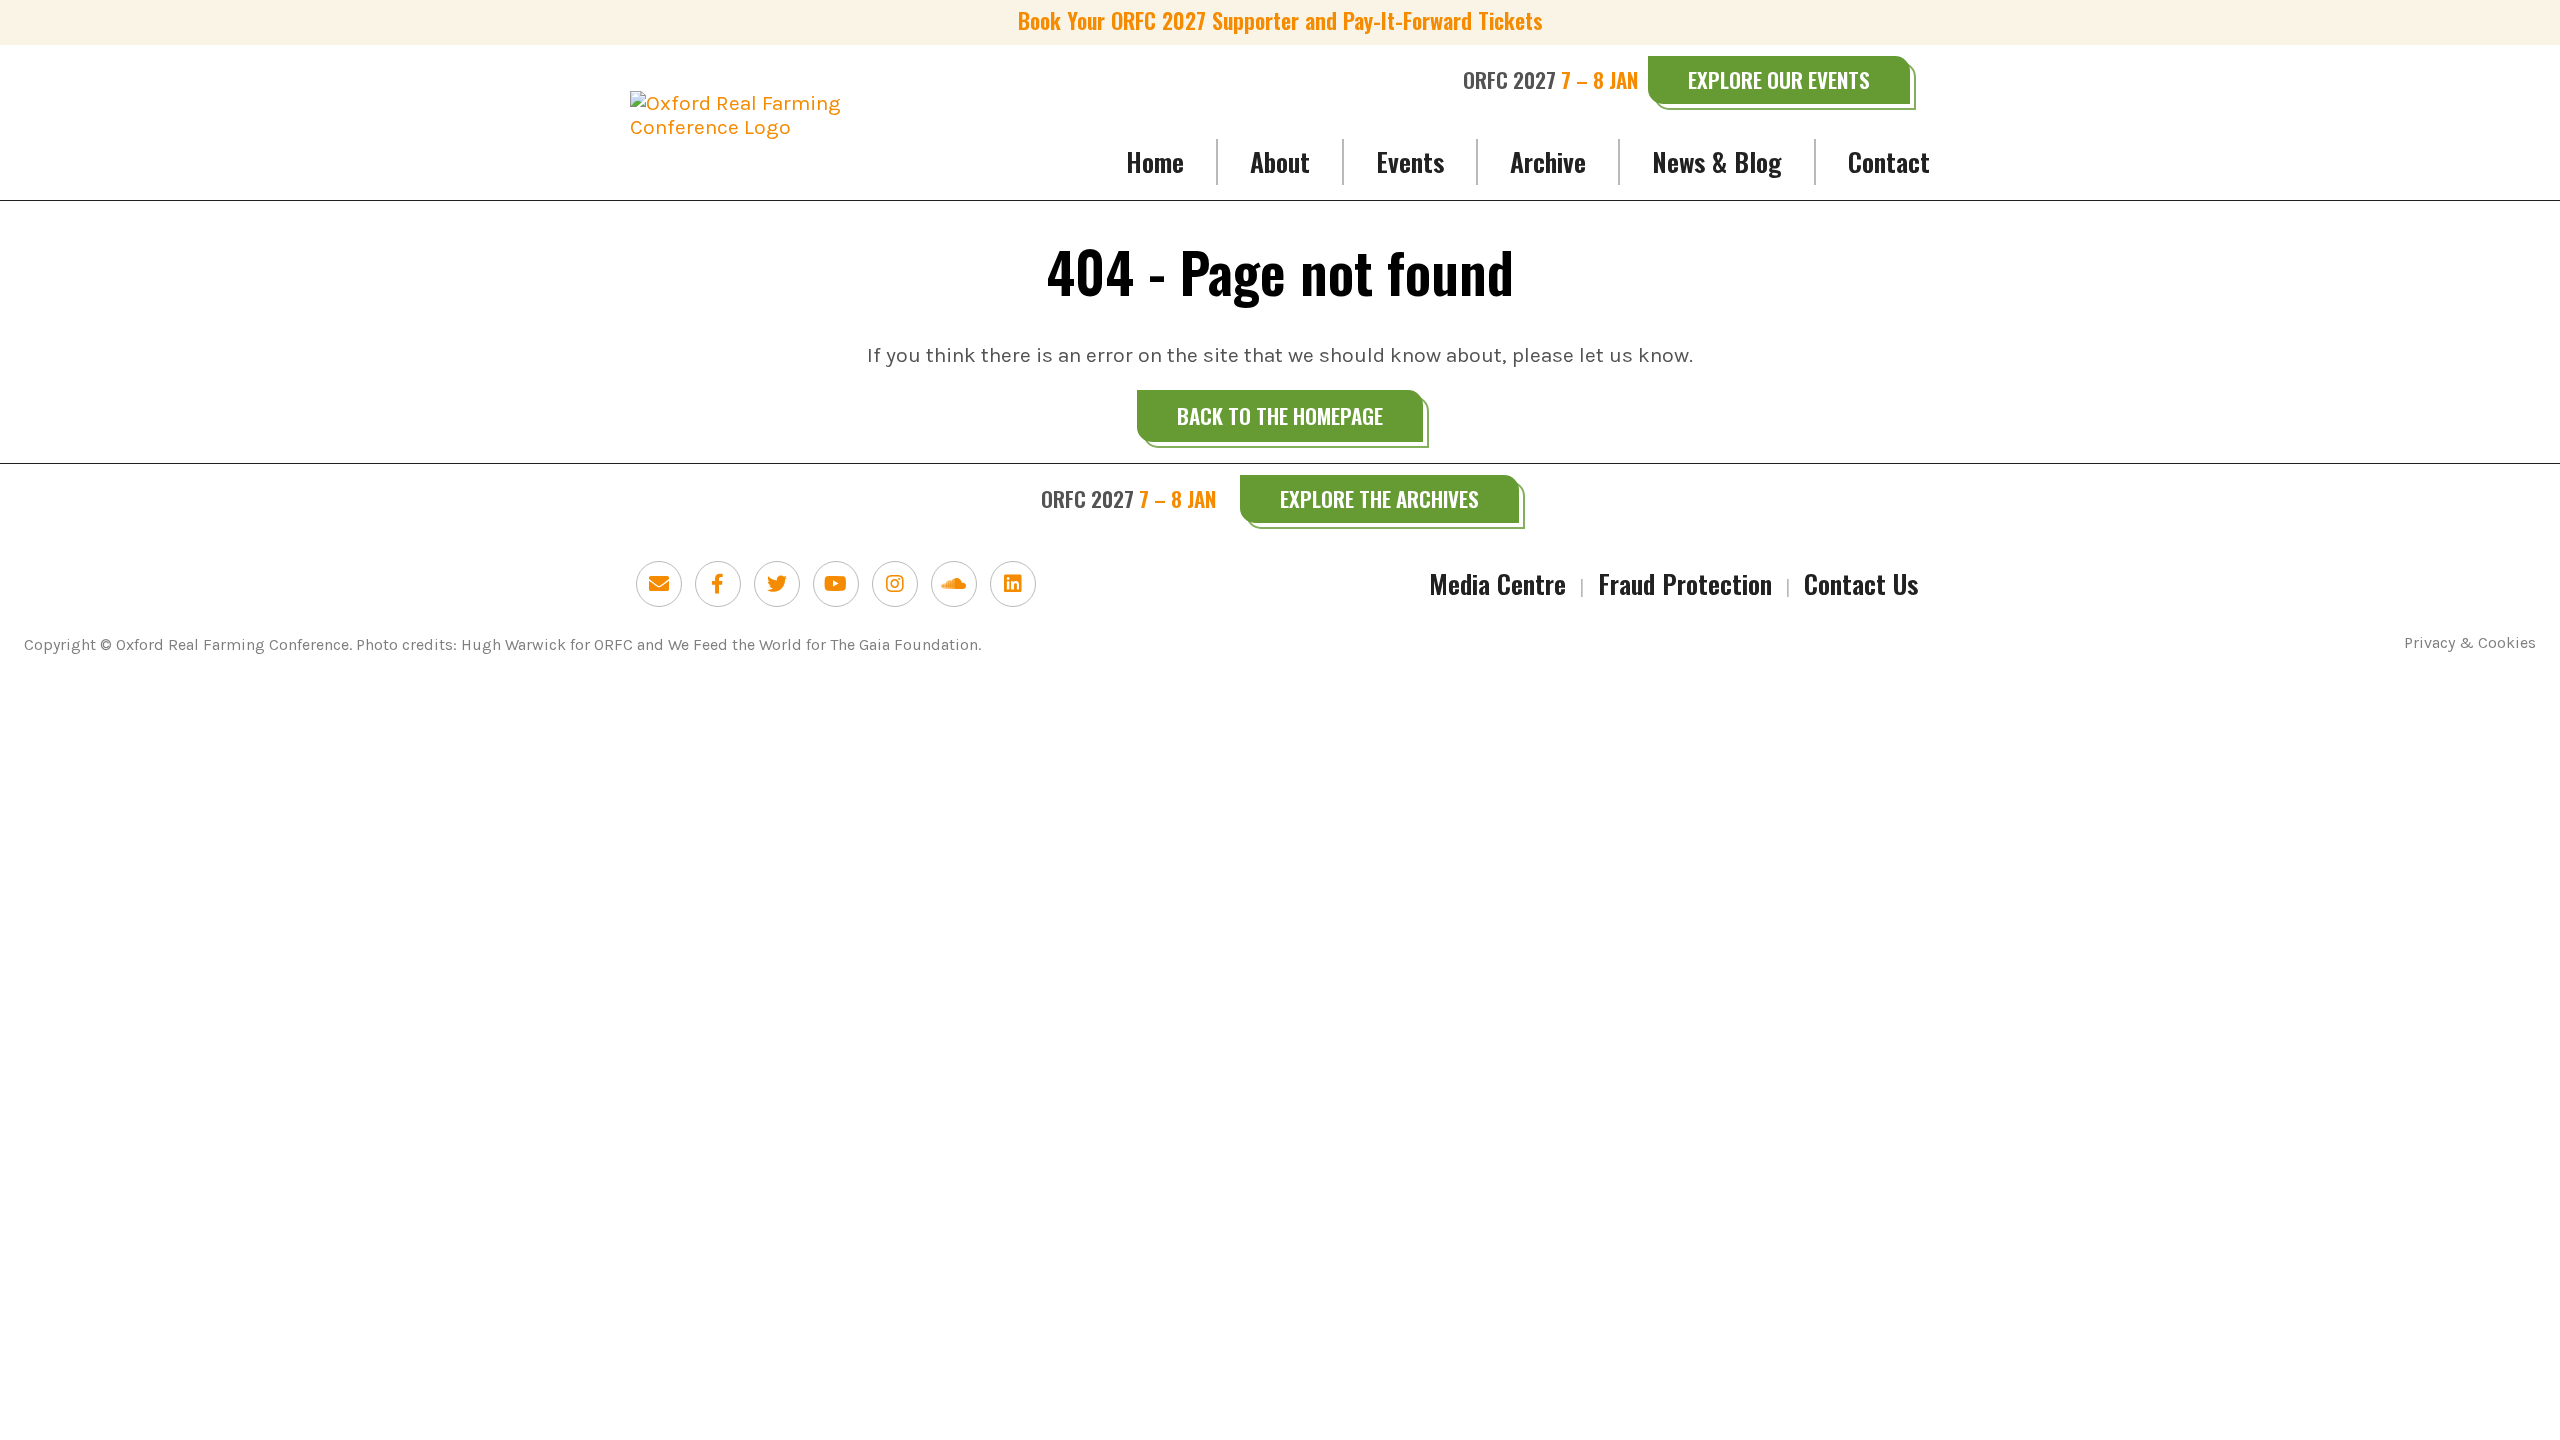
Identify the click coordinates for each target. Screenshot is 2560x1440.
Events (1410, 161)
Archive (1548, 161)
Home (1155, 161)
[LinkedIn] (1013, 584)
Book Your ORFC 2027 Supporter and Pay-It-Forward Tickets (1280, 20)
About (1280, 161)
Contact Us (1861, 583)
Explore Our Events (1779, 79)
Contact (1889, 161)
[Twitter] (777, 584)
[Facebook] (718, 584)
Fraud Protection (1685, 583)
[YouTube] (836, 584)
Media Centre (1497, 583)
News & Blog (1717, 161)
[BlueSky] (659, 584)
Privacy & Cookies (2470, 643)
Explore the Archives (1379, 498)
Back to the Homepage (1280, 415)
